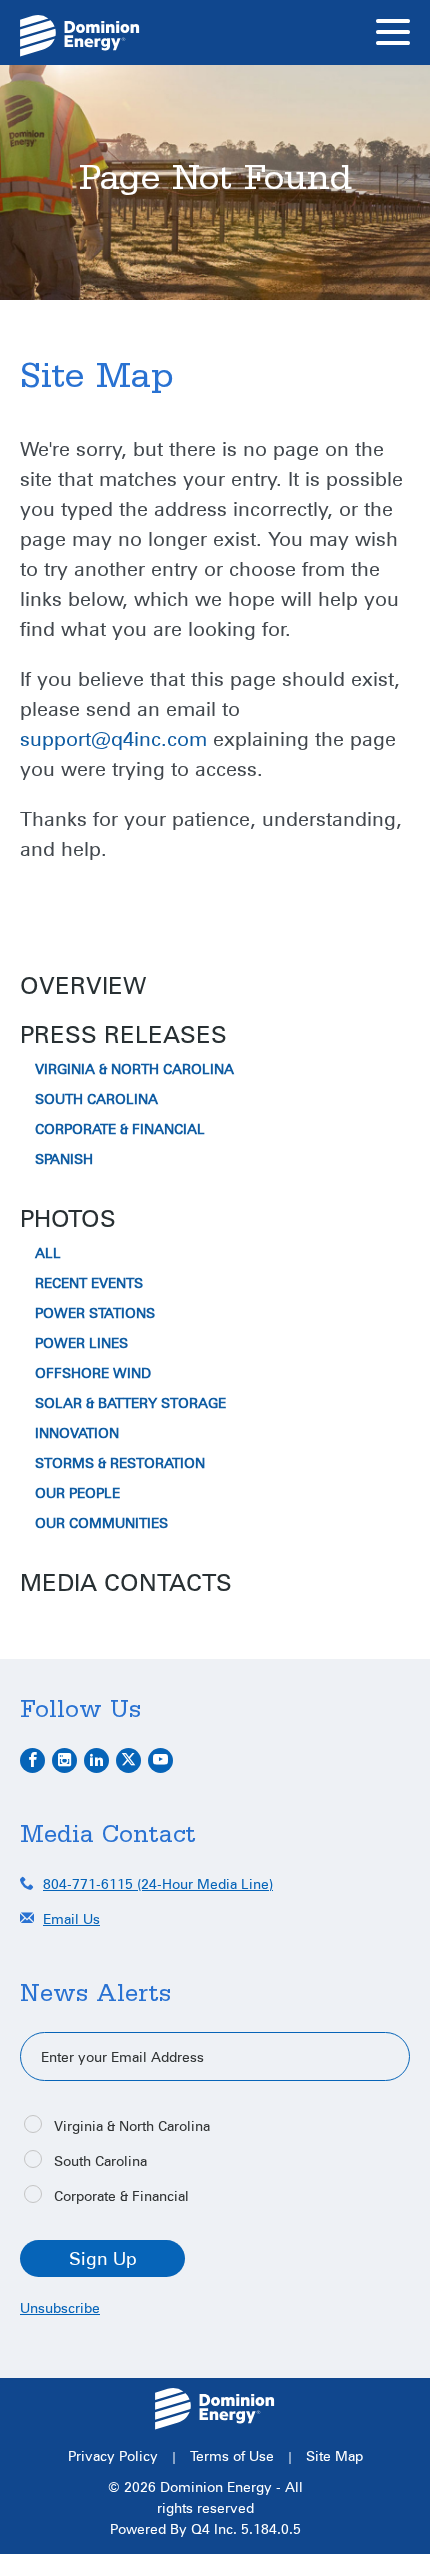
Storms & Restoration (120, 1463)
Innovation (77, 1433)
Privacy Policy (113, 2455)
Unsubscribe (60, 2307)
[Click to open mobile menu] (393, 35)
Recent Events (89, 1283)
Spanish (64, 1159)
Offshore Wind (93, 1373)
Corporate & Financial (120, 1129)
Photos (68, 1218)
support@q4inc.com (113, 738)
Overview (83, 985)
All (48, 1253)
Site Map (334, 2455)
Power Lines (81, 1343)
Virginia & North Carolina (134, 1069)
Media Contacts (126, 1582)
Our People (77, 1493)
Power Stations (95, 1313)
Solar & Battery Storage (130, 1403)
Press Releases (123, 1034)
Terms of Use (232, 2455)
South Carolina (96, 1099)
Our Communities (101, 1523)
